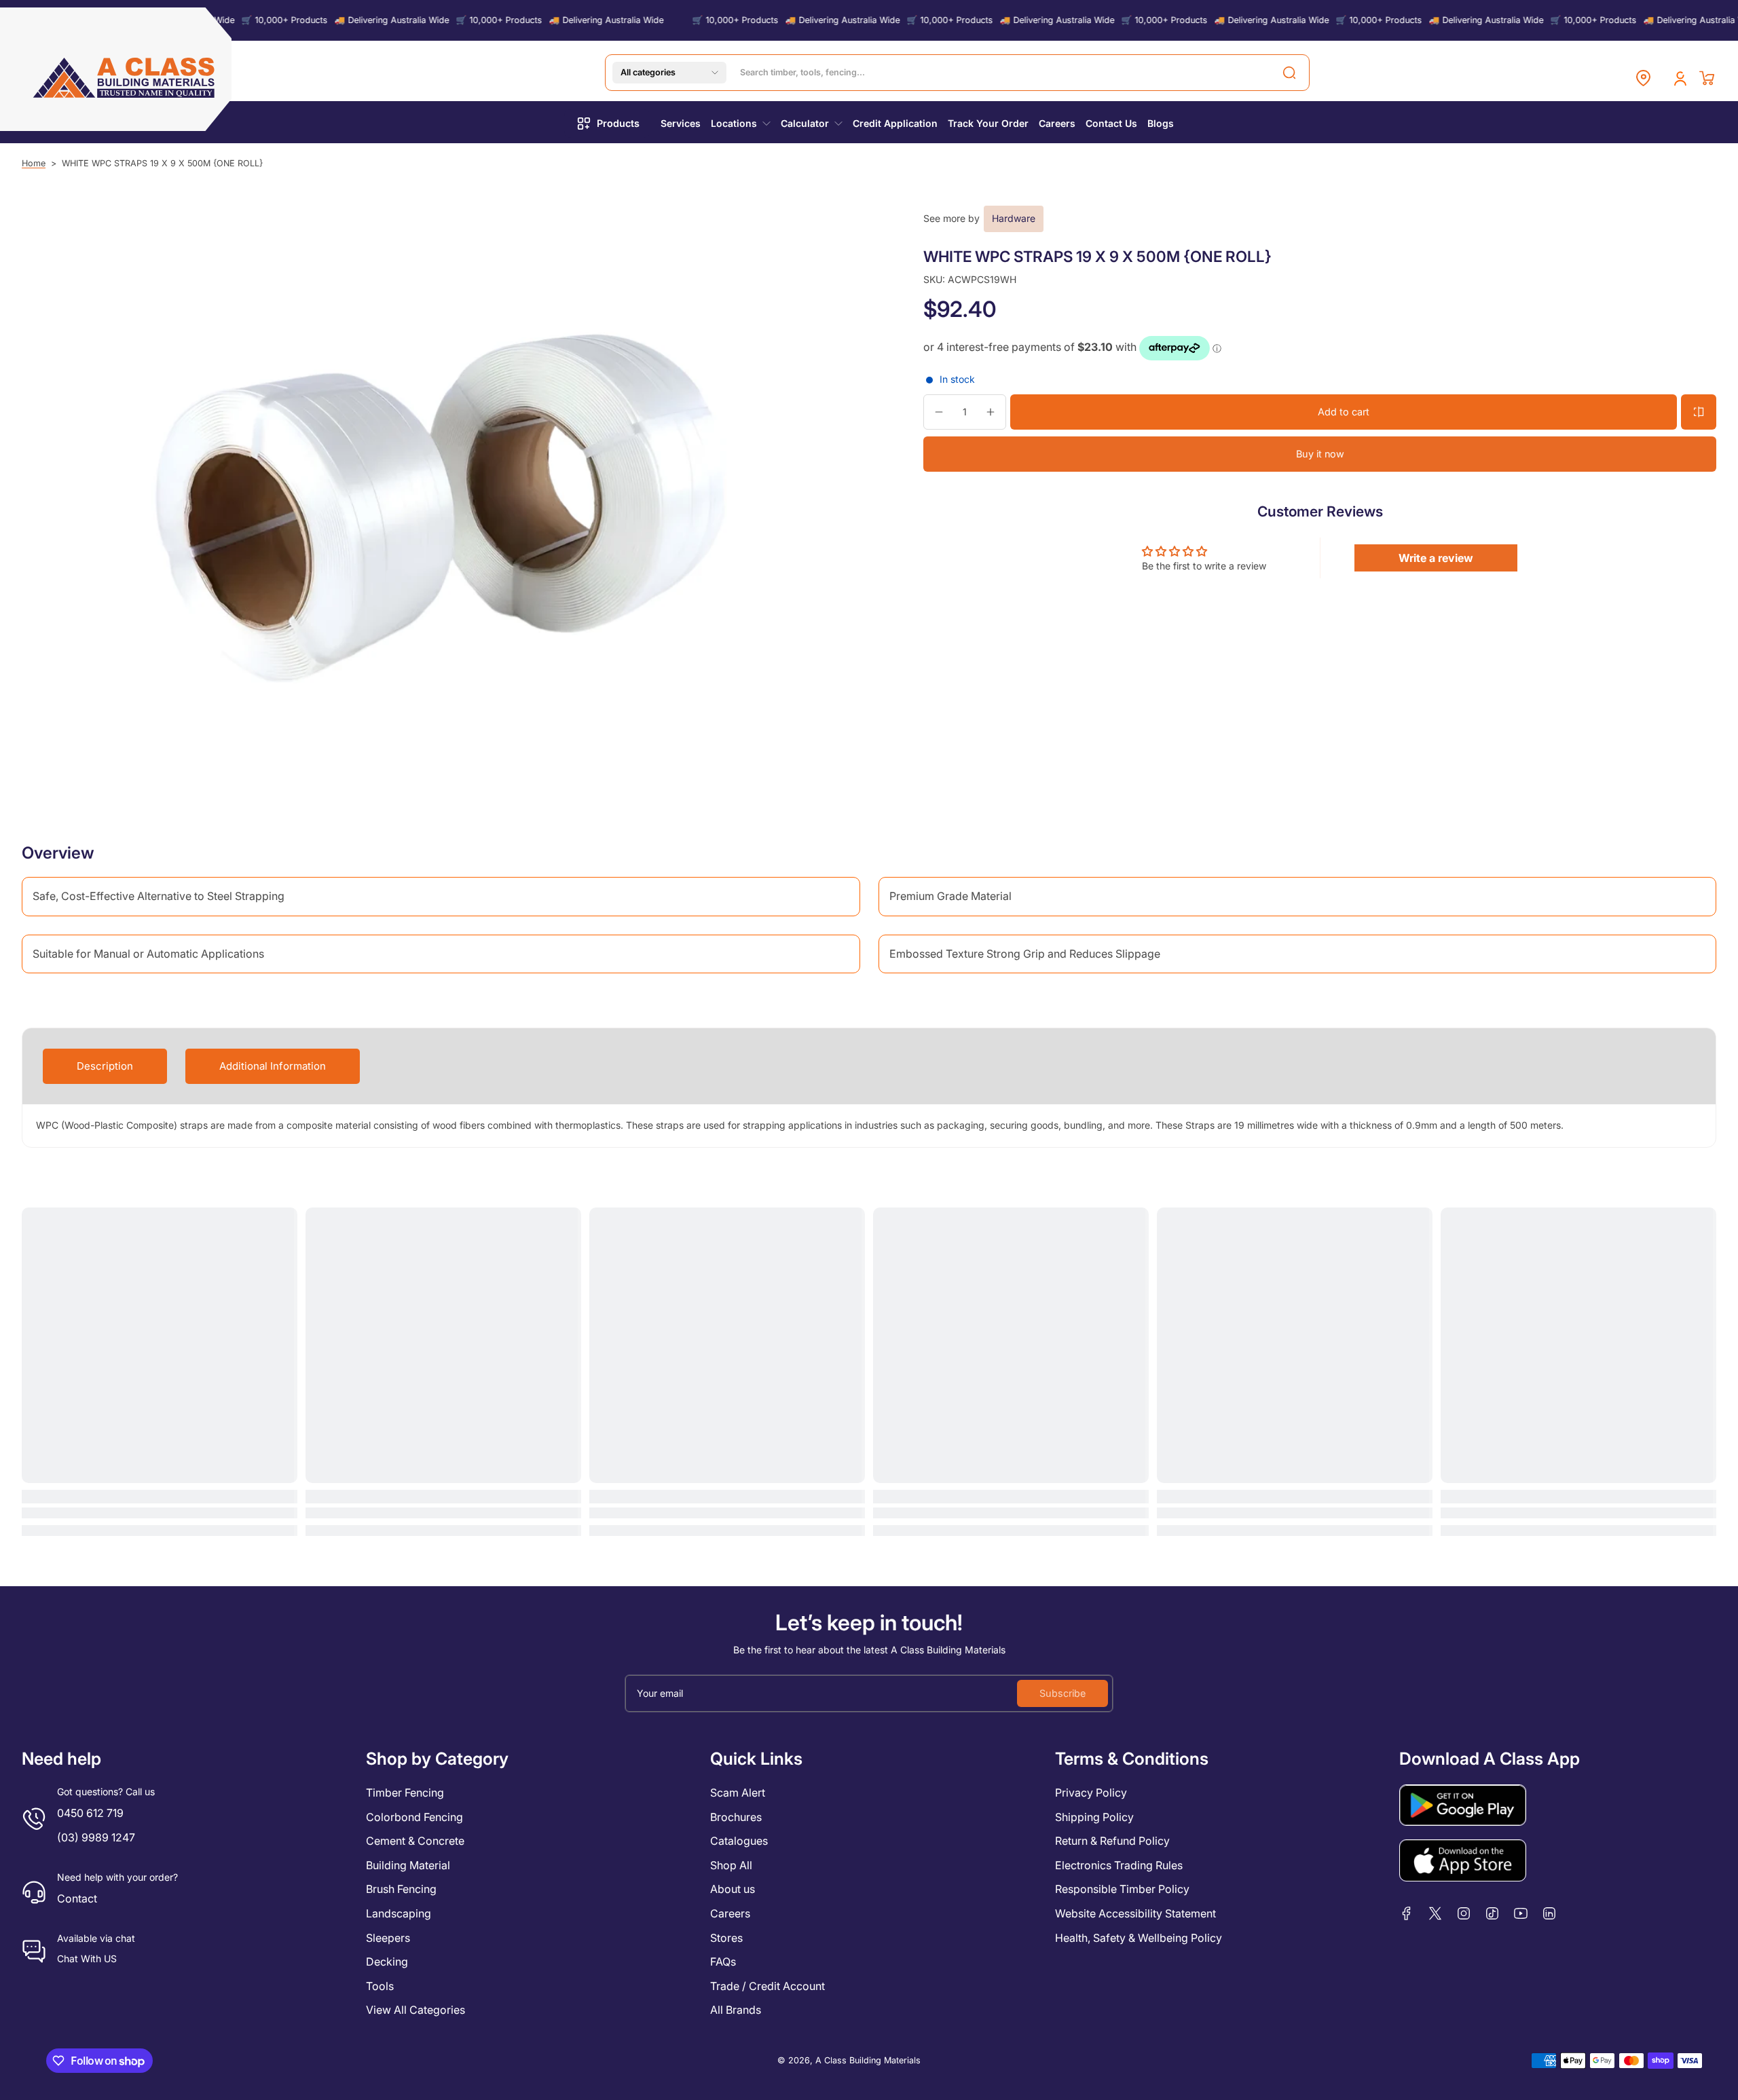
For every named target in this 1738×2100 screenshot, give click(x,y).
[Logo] (125, 78)
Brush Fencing (401, 1889)
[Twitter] (1435, 1913)
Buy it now (1320, 454)
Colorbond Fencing (414, 1817)
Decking (387, 1962)
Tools (380, 1986)
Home (34, 163)
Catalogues (739, 1841)
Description (105, 1066)
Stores (726, 1938)
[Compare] (1699, 412)
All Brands (736, 2010)
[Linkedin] (1549, 1913)
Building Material (408, 1865)
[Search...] (1289, 73)
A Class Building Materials (868, 2060)
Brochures (736, 1817)
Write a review (1436, 558)
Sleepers (388, 1938)
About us (733, 1889)
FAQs (723, 1962)
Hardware (1014, 218)
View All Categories (415, 2010)
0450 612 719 (90, 1813)
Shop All (731, 1865)
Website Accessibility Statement (1135, 1913)
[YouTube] (1521, 1913)
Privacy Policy (1091, 1793)
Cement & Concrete (415, 1841)
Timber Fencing (405, 1793)
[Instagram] (1464, 1913)
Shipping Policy (1094, 1817)
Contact (77, 1898)
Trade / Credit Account (768, 1986)
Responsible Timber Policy (1122, 1889)
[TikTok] (1492, 1913)
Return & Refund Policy (1112, 1841)
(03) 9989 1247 (96, 1837)
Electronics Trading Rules (1119, 1865)
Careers (730, 1913)
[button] (669, 73)
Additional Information (273, 1066)
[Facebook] (1407, 1913)
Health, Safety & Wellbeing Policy (1139, 1938)
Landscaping (399, 1913)
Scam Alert (738, 1793)
